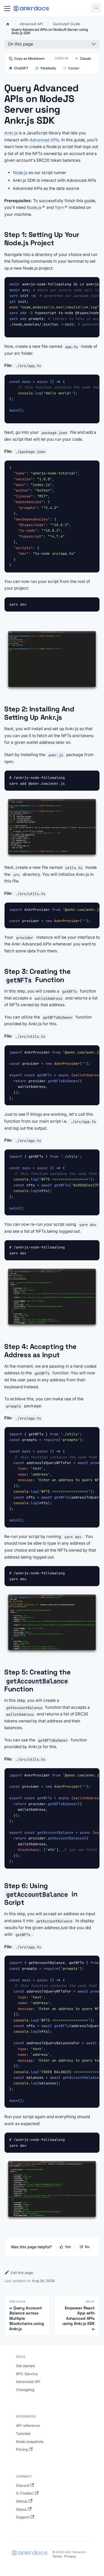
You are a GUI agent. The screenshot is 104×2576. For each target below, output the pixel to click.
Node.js (20, 173)
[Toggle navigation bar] (7, 9)
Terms (57, 2556)
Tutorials (23, 2434)
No (87, 2247)
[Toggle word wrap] (83, 284)
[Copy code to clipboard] (93, 284)
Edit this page (22, 2273)
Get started (25, 2366)
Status (21, 2509)
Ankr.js (11, 133)
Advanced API (28, 2382)
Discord (23, 2486)
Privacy (70, 2556)
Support (23, 2517)
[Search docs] (96, 7)
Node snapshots (30, 2442)
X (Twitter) (25, 2493)
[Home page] (8, 24)
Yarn (59, 207)
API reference (28, 2426)
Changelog (25, 2390)
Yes (68, 2247)
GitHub (22, 2501)
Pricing (22, 2449)
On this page (20, 44)
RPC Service (27, 2374)
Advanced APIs (44, 140)
